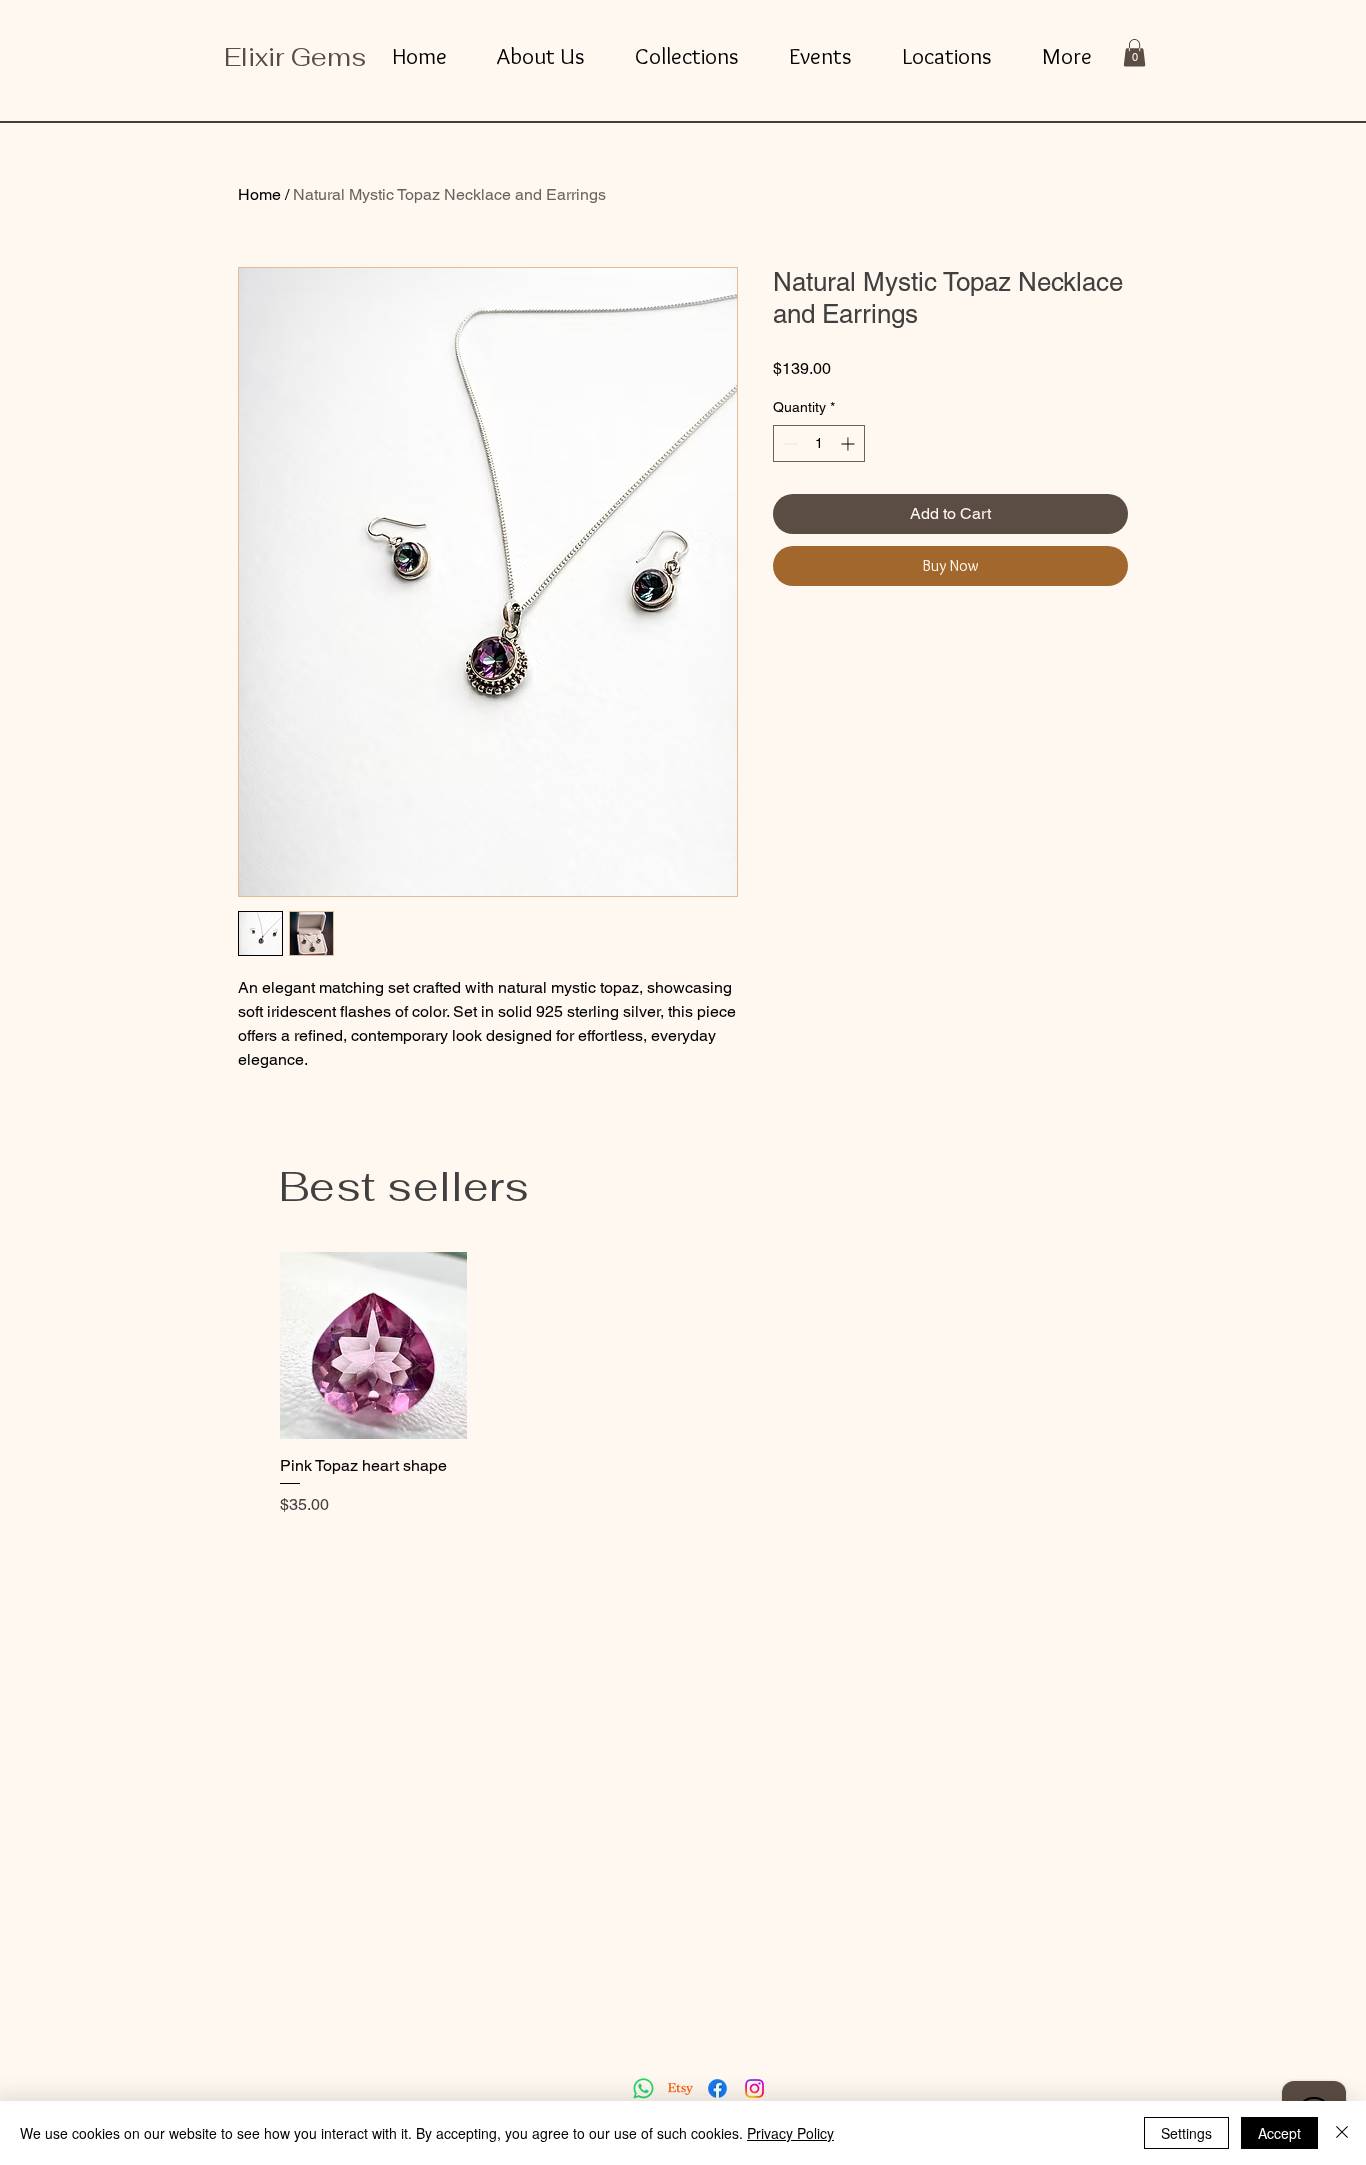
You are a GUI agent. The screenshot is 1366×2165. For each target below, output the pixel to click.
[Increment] (849, 443)
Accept (1279, 2133)
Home (259, 194)
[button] (1134, 52)
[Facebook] (717, 2088)
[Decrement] (788, 443)
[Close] (1342, 2133)
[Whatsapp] (643, 2088)
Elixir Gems (295, 57)
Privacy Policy (790, 2133)
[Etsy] (680, 2088)
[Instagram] (754, 2088)
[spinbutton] (819, 443)
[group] (683, 1384)
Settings (1186, 2133)
